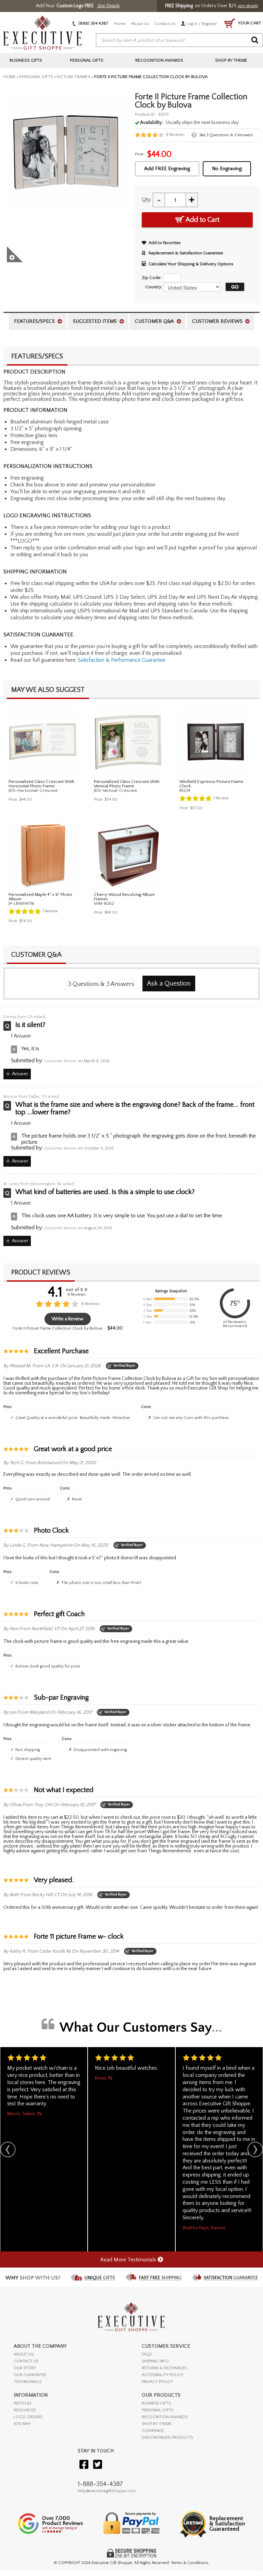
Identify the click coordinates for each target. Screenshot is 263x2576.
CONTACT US (26, 2361)
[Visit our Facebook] (84, 2465)
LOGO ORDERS (28, 2417)
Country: (154, 287)
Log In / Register (201, 24)
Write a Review (68, 1319)
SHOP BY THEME (157, 2424)
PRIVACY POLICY (157, 2382)
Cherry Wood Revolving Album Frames (124, 897)
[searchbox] (179, 40)
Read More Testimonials (129, 2260)
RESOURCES (25, 2410)
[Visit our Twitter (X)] (98, 2465)
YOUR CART (249, 23)
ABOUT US (23, 2354)
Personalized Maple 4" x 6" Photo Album (40, 897)
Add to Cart (202, 220)
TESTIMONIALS (27, 2382)
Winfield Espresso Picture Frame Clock (211, 784)
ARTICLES (22, 2403)
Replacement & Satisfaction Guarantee (186, 253)
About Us (140, 24)
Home (120, 24)
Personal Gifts (36, 77)
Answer (20, 1074)
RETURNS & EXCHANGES (164, 2368)
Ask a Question (169, 984)
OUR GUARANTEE (30, 2375)
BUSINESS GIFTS (156, 2403)
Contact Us (165, 24)
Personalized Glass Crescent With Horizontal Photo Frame (41, 784)
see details (248, 6)
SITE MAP (22, 2424)
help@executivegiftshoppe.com (107, 2491)
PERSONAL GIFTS (157, 2410)
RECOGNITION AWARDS (165, 2417)
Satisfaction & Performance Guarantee (122, 660)
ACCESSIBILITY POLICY (162, 2375)
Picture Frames (74, 77)
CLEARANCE (153, 2431)
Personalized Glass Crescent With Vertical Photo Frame (127, 784)
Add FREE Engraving (167, 169)
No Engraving (227, 169)
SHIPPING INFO (155, 2361)
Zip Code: (152, 278)
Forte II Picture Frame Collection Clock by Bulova (58, 1328)
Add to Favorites (165, 243)
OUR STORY (25, 2368)
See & (226, 135)
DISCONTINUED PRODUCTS (167, 2438)
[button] (233, 287)
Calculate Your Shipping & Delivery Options (191, 264)
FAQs (147, 2354)
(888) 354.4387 (93, 23)
